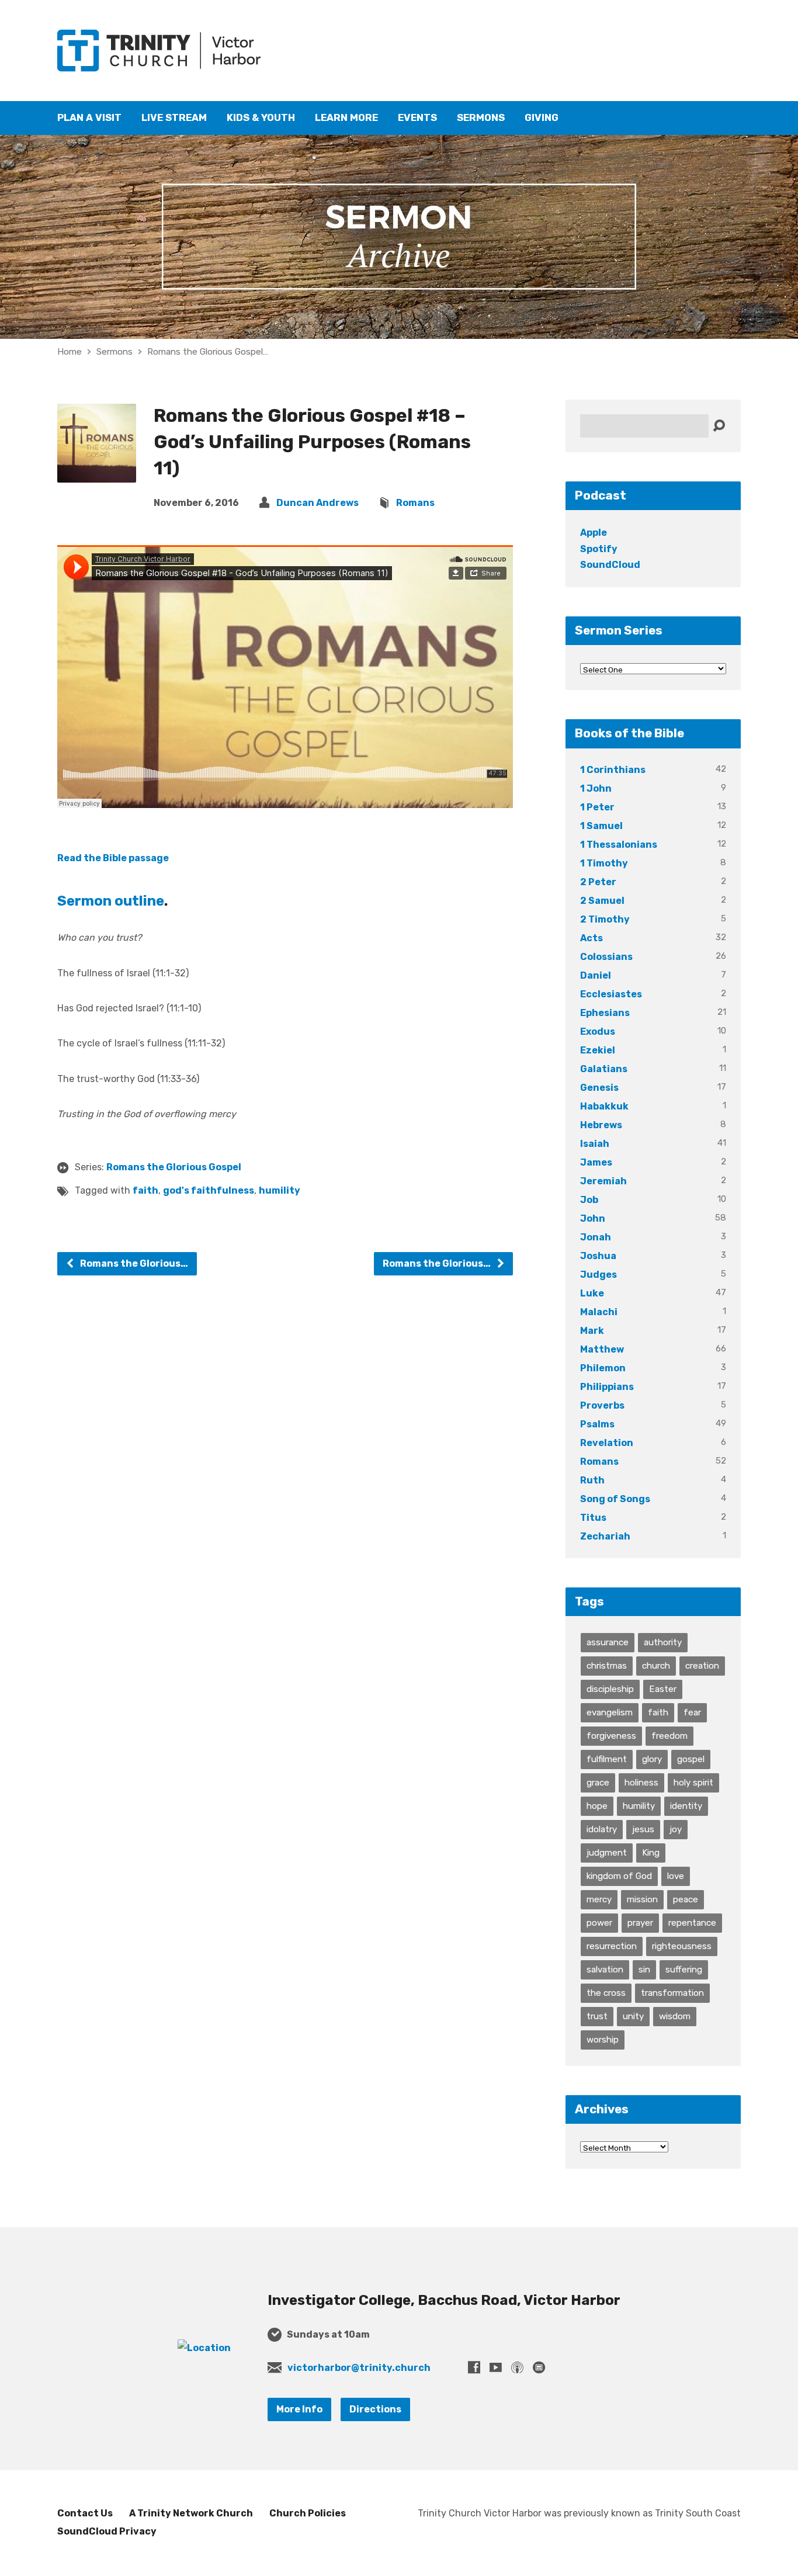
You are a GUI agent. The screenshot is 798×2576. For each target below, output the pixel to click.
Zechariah (605, 1536)
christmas (607, 1666)
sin (644, 1970)
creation (702, 1666)
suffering (684, 1970)
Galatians (604, 1069)
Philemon (603, 1368)
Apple (594, 533)
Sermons (481, 118)
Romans (415, 503)
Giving (542, 118)
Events (417, 118)
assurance (608, 1642)
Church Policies (308, 2513)
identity (686, 1806)
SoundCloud (610, 565)
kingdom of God (619, 1876)
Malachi (599, 1312)
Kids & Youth (261, 118)
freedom (669, 1736)
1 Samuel (601, 826)
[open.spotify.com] (539, 2367)
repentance (692, 1923)
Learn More (346, 118)
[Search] (719, 426)
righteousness (682, 1946)
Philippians (607, 1387)
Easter (663, 1689)
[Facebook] (474, 2367)
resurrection (612, 1946)
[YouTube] (496, 2367)
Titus (593, 1518)
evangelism (610, 1712)
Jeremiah (603, 1181)
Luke (592, 1293)
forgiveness (611, 1736)
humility (280, 1190)
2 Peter (598, 882)
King (651, 1853)
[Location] (204, 2348)
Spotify (599, 549)
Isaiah (595, 1144)
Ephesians (605, 1013)
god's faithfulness (209, 1190)
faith (145, 1190)
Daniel (596, 975)
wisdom (675, 2016)
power (599, 1923)
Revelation (607, 1443)
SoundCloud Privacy (107, 2531)
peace (686, 1899)
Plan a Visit (89, 118)
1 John (596, 788)
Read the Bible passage (113, 858)
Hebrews (601, 1125)
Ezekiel (598, 1050)
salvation (605, 1970)
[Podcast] (517, 2367)
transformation (672, 1993)
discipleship (610, 1689)
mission (642, 1899)
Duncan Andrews (318, 503)
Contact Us (85, 2513)
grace (598, 1783)
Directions (375, 2409)
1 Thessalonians (619, 845)
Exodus (598, 1032)
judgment (607, 1853)
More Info (299, 2409)
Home (70, 352)
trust (597, 2016)
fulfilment (607, 1759)
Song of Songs (615, 1499)
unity (633, 2016)
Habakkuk (604, 1106)
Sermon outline (111, 901)
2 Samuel (602, 901)
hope (597, 1806)
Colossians (606, 957)
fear (692, 1712)
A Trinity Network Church (191, 2513)
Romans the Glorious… (133, 1263)
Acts (591, 938)
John (593, 1218)
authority (663, 1642)
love (676, 1876)
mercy (599, 1899)
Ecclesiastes (611, 994)
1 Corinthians (613, 770)
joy (676, 1829)
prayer (640, 1923)
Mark (592, 1331)
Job (589, 1200)
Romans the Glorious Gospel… (208, 352)
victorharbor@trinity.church (359, 2368)
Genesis (599, 1088)
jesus (643, 1829)
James (596, 1162)
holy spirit (693, 1783)
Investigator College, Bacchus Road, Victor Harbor (444, 2300)
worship (603, 2040)
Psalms (597, 1424)
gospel (691, 1759)
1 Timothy (604, 863)
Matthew (602, 1349)
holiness (641, 1783)
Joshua (598, 1256)
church (656, 1666)
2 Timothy (605, 919)
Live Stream (174, 118)
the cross (606, 1993)
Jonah (596, 1237)
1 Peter (597, 807)
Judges (598, 1275)
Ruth (592, 1480)
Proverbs (602, 1405)
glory (652, 1759)
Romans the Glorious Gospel (174, 1167)
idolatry (602, 1829)
